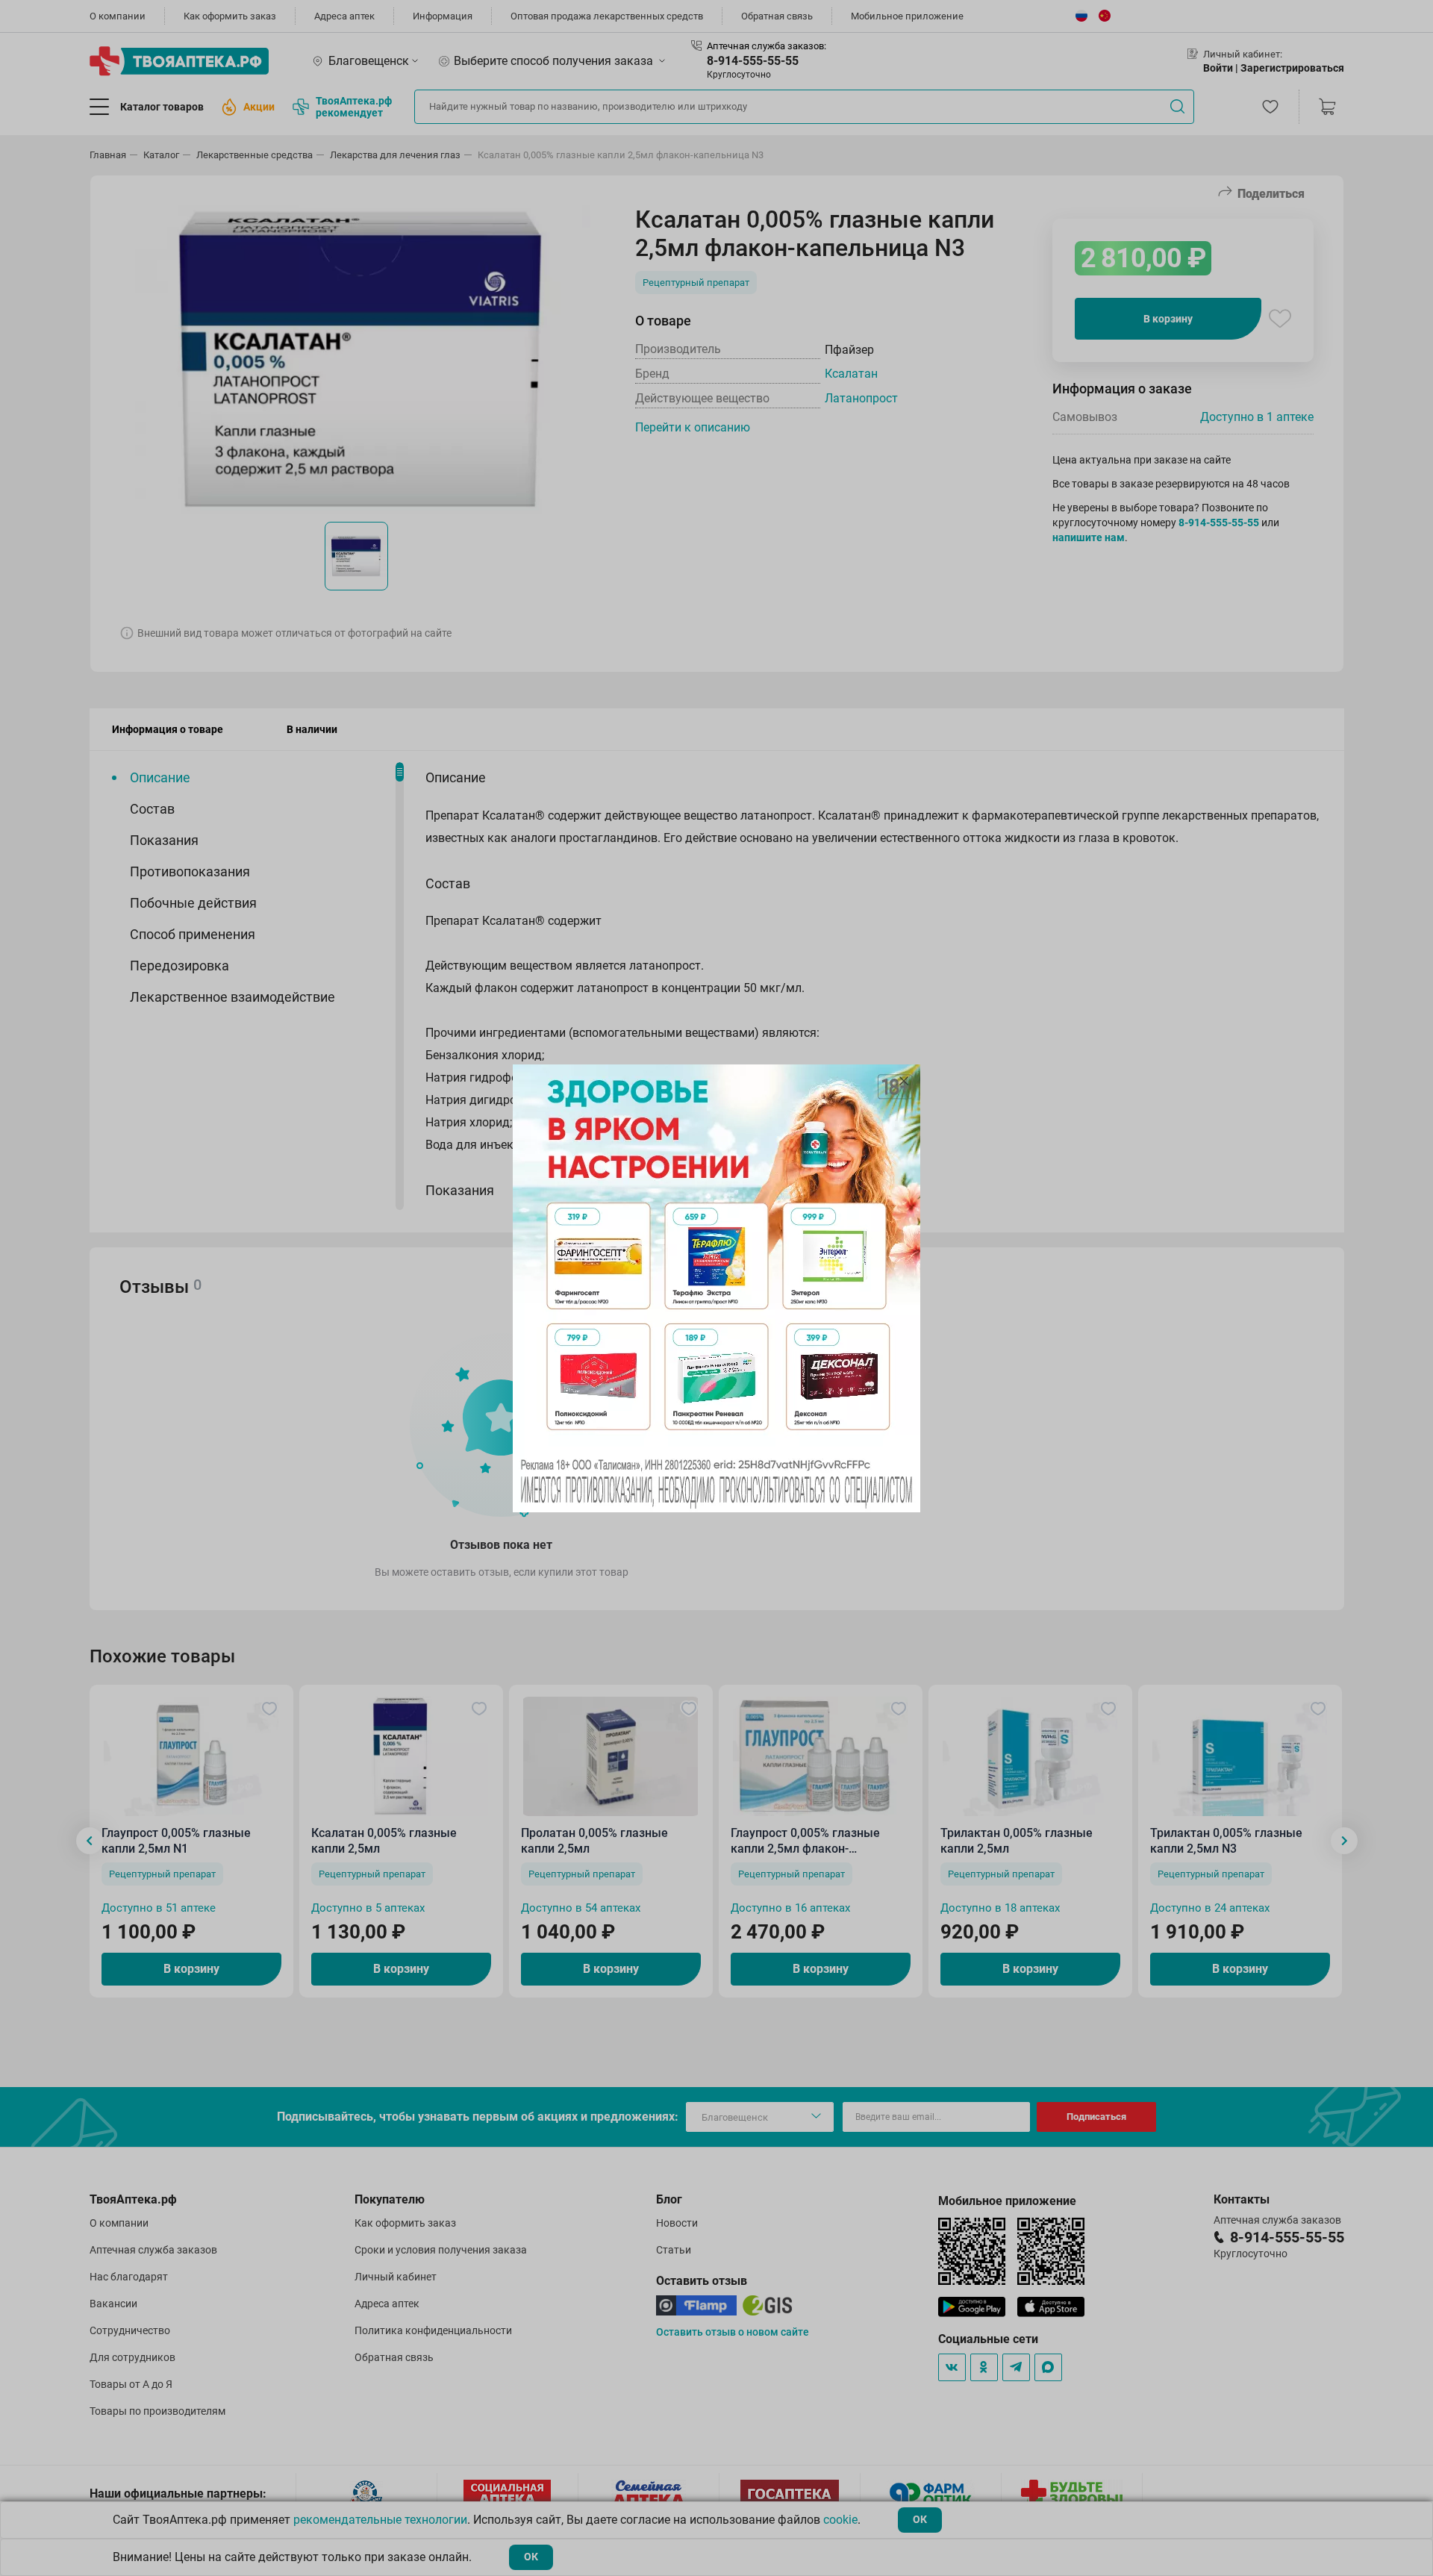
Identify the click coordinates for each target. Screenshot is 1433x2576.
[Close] (904, 1081)
